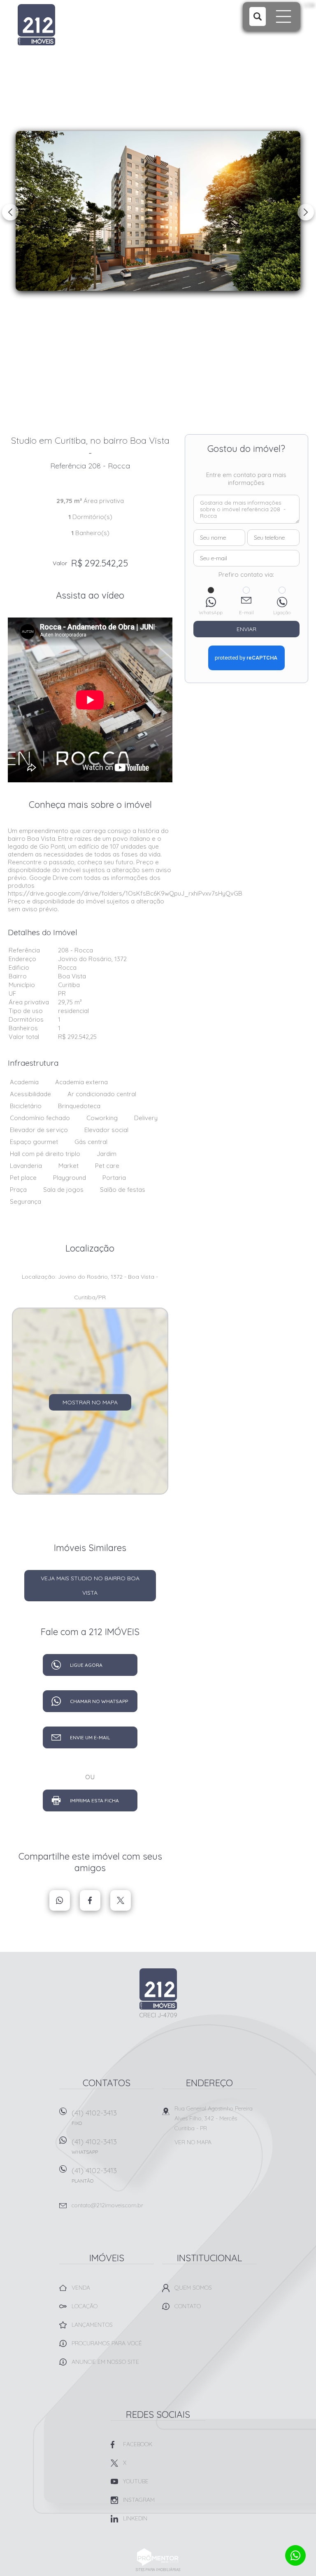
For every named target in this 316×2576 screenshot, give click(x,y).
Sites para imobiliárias (158, 2570)
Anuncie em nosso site (105, 2362)
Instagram (139, 2500)
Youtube (136, 2481)
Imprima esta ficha (94, 1800)
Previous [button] (10, 212)
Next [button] (306, 212)
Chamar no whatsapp (99, 1701)
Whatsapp (60, 1900)
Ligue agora (86, 1665)
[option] (158, 211)
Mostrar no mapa (90, 1402)
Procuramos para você (107, 2343)
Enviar (246, 629)
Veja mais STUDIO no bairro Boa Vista (90, 1585)
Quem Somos (193, 2288)
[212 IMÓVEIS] (69, 25)
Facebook (90, 1900)
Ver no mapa (193, 2142)
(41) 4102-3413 (94, 2117)
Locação (85, 2306)
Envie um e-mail (90, 1737)
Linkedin (135, 2518)
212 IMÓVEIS (158, 1989)
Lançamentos (92, 2325)
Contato (188, 2306)
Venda (81, 2288)
